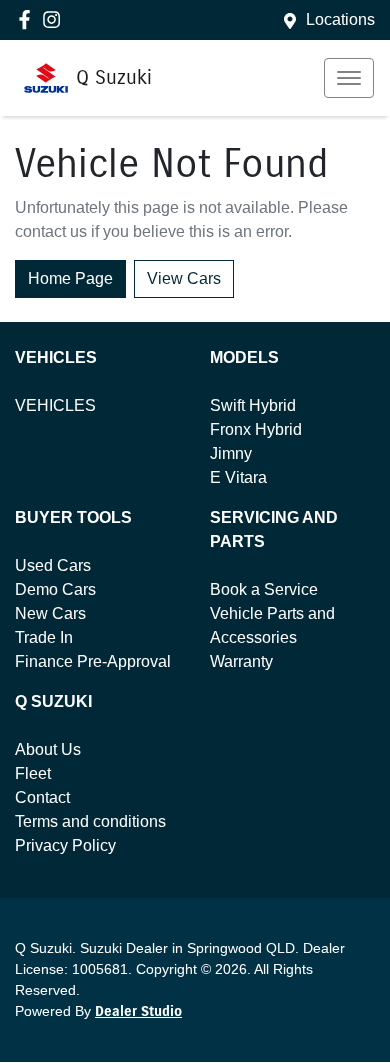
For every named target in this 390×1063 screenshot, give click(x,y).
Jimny (231, 453)
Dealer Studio (138, 1011)
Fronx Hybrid (256, 429)
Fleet (33, 773)
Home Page (70, 278)
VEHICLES (55, 405)
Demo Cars (55, 589)
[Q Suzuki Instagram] (55, 19)
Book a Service (264, 589)
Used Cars (53, 565)
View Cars (184, 278)
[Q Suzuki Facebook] (28, 19)
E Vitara (238, 477)
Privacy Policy (65, 845)
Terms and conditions (90, 821)
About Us (48, 749)
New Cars (50, 613)
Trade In (44, 637)
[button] (349, 78)
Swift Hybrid (253, 405)
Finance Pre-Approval (93, 661)
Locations (340, 19)
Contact (42, 797)
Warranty (241, 661)
